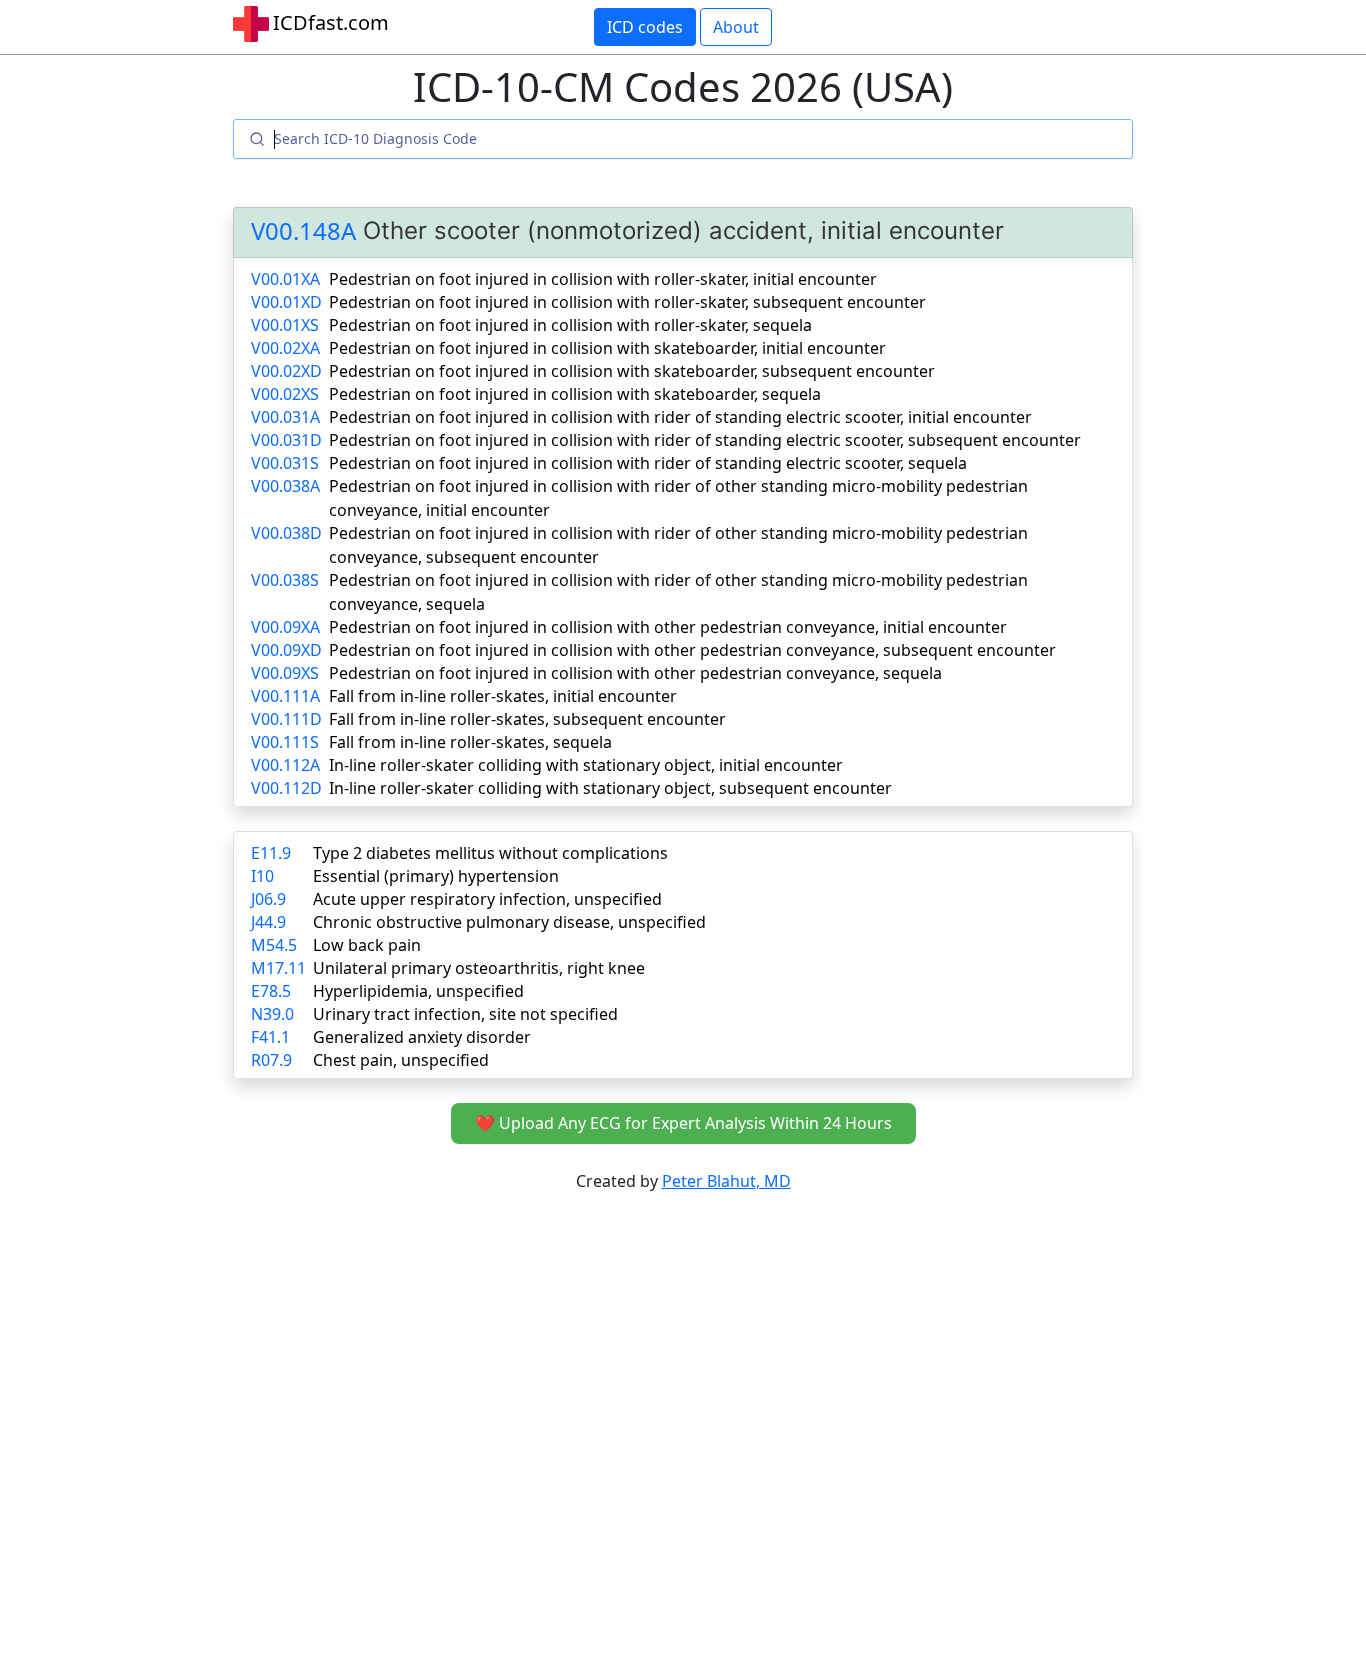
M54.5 (274, 945)
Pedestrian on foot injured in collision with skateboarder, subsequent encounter (632, 371)
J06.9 (268, 899)
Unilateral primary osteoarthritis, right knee (479, 968)
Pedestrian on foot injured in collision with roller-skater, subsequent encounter (627, 302)
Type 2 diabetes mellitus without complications (490, 853)
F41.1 (270, 1037)
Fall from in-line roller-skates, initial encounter (503, 696)
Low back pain (367, 945)
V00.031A (285, 417)
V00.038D (286, 533)
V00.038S (285, 580)
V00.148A (303, 231)
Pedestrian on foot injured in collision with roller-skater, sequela (570, 325)
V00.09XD (286, 650)
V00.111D (286, 719)
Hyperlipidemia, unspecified (418, 991)
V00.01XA (285, 279)
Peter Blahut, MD (726, 1181)
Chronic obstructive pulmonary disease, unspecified (509, 922)
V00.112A (285, 765)
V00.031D (286, 440)
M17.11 (278, 968)
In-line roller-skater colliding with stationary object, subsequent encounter (610, 788)
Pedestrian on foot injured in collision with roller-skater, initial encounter (603, 279)
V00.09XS (285, 673)
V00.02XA (285, 348)
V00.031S (285, 463)
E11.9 (271, 853)
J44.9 (268, 922)
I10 (262, 876)
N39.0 (272, 1014)
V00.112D (286, 788)
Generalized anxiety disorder (422, 1037)
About (736, 27)
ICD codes (645, 27)
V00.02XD (286, 371)
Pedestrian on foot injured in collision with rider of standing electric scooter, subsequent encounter (705, 440)
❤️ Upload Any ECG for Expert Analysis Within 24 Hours (683, 1123)
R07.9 (271, 1060)
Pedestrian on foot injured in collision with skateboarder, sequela (575, 394)
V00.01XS (285, 325)
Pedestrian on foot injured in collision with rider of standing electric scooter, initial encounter (680, 417)
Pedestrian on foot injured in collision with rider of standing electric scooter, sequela (648, 463)
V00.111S (285, 742)
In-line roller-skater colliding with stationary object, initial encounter (586, 765)
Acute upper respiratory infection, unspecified (487, 899)
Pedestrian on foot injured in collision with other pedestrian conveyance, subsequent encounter (692, 650)
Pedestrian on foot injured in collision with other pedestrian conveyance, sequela (635, 673)
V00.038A (285, 486)
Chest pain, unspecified (401, 1060)
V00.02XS (285, 394)
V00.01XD (286, 302)
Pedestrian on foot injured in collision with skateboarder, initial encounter (607, 348)
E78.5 (271, 991)
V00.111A (285, 696)
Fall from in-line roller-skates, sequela (470, 742)
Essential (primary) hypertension (436, 876)
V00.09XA (285, 627)
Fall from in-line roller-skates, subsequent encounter (527, 719)
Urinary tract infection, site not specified (465, 1014)
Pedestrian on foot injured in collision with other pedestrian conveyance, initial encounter (668, 627)
